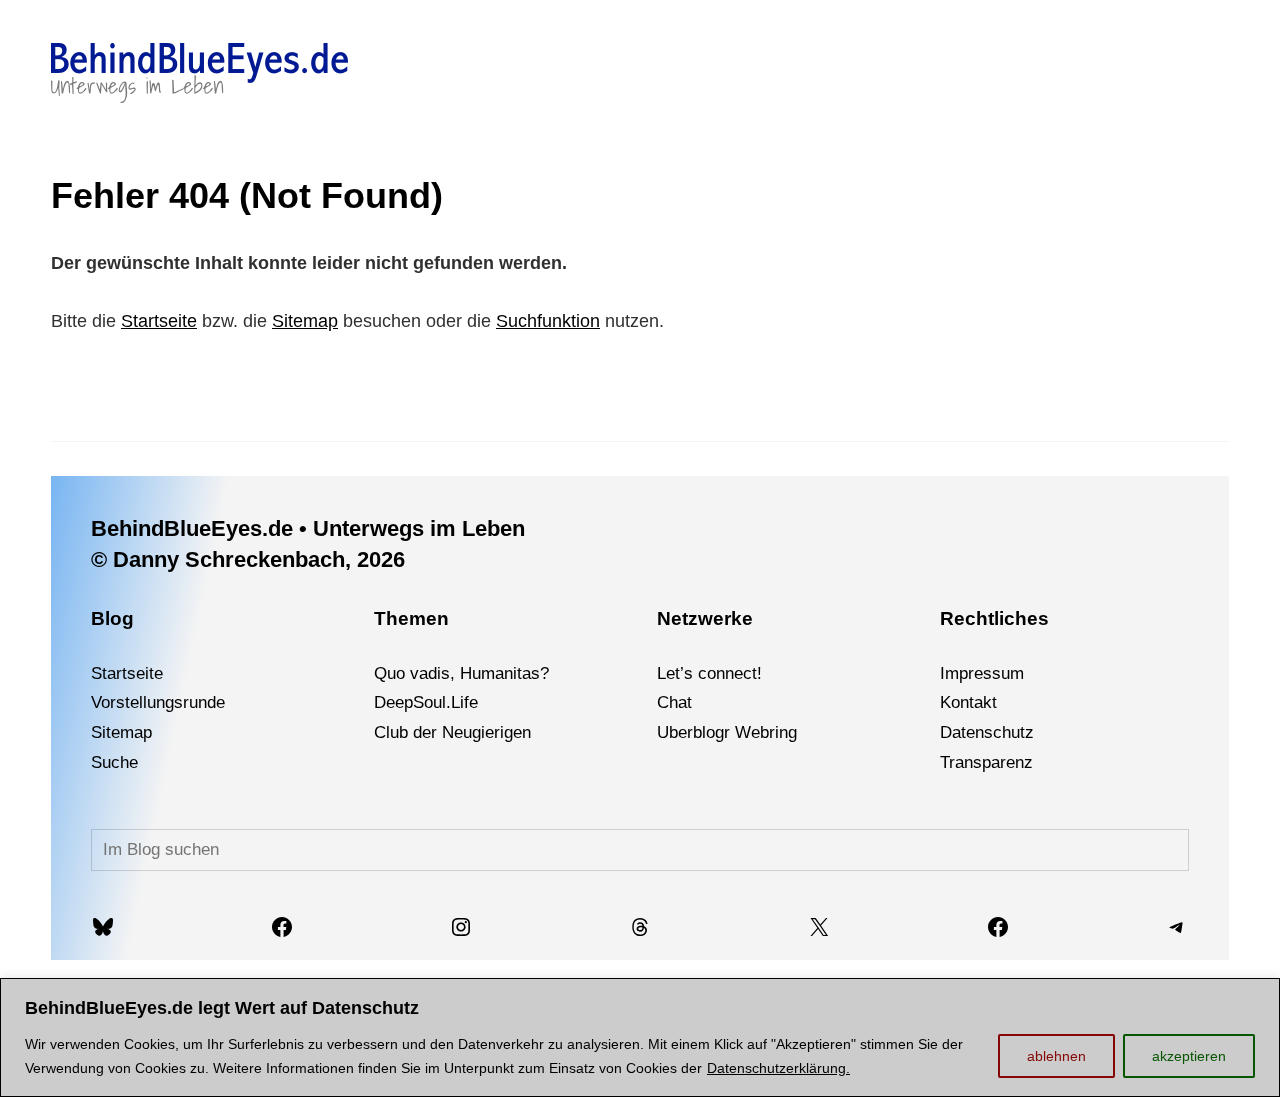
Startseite (159, 321)
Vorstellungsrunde (158, 702)
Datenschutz (987, 732)
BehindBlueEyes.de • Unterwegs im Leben (308, 528)
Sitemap (305, 321)
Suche (114, 762)
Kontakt (968, 702)
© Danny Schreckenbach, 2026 (248, 559)
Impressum (982, 673)
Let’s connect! (709, 673)
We (747, 732)
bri (769, 732)
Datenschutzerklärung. (778, 1068)
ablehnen (1056, 1056)
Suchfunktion (548, 321)
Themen (411, 618)
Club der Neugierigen (452, 732)
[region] (640, 1037)
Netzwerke (705, 618)
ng (788, 732)
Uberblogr (693, 732)
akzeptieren (1189, 1056)
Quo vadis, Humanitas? (461, 673)
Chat (674, 702)
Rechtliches (994, 618)
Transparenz (986, 762)
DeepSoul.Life (426, 702)
